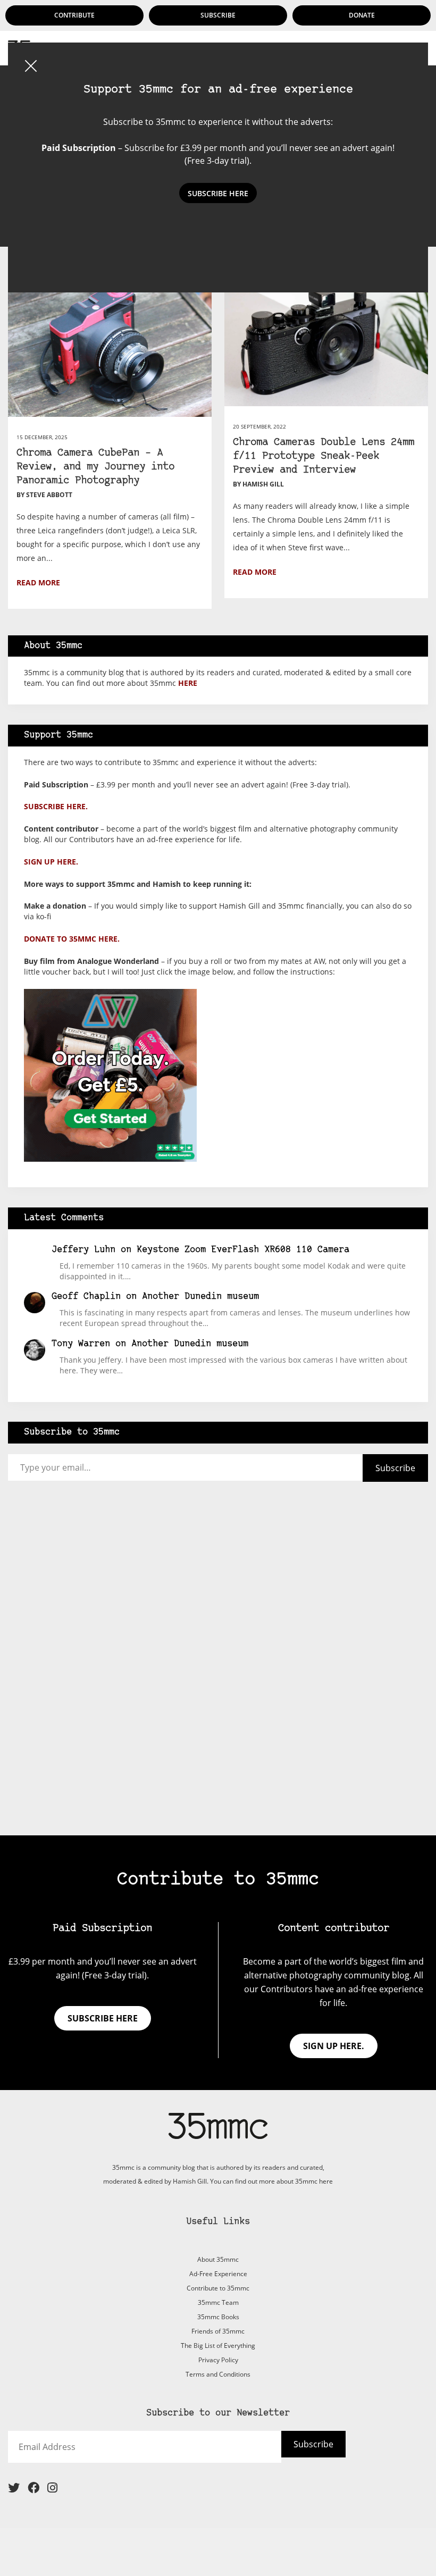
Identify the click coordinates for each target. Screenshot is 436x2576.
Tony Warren (81, 1344)
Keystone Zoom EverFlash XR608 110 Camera (243, 1250)
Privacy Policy (218, 2360)
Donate (362, 15)
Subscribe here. (56, 806)
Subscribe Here (218, 193)
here (188, 683)
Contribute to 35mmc (218, 2288)
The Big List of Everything (218, 2346)
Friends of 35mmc (218, 2331)
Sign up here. (51, 862)
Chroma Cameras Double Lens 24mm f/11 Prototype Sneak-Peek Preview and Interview (324, 456)
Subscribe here (103, 2018)
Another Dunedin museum (200, 1297)
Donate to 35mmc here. (72, 939)
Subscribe (218, 15)
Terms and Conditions (218, 2374)
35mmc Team (218, 2302)
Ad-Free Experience (218, 2274)
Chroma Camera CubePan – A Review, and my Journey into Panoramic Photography (95, 467)
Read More (38, 582)
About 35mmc (218, 2259)
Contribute (74, 15)
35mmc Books (218, 2317)
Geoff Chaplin (86, 1297)
